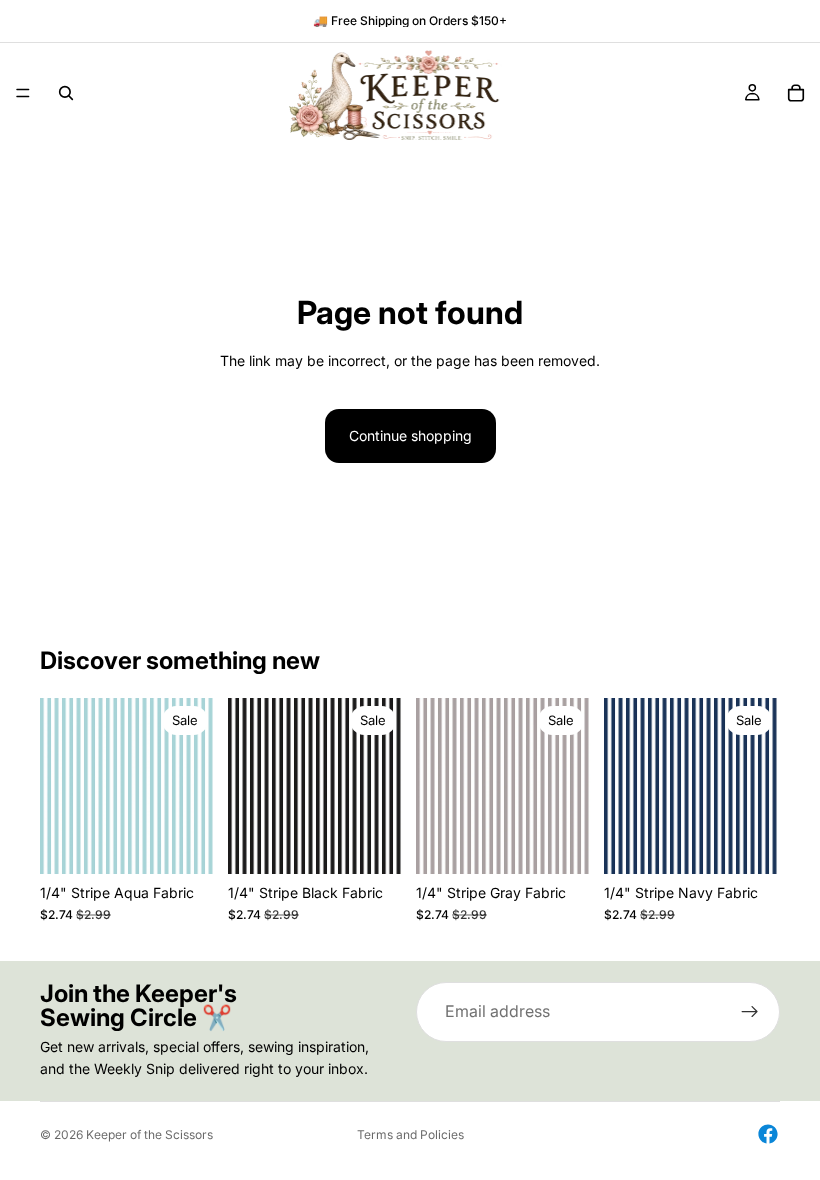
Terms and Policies (410, 1134)
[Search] (66, 93)
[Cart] (796, 93)
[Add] (185, 843)
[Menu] (23, 93)
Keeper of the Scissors (149, 1134)
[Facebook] (768, 1134)
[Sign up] (750, 1012)
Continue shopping (410, 435)
